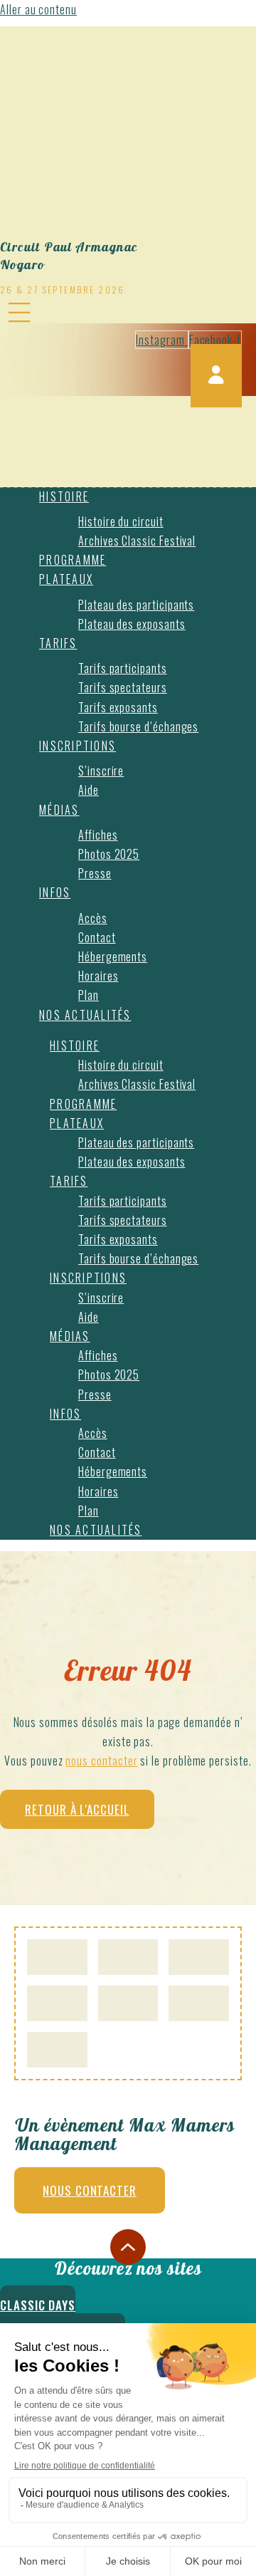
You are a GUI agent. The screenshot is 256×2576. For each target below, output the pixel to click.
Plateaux (66, 579)
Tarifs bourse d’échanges (138, 726)
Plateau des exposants (132, 624)
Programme (73, 560)
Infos (55, 892)
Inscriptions (78, 746)
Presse (95, 873)
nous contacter (101, 1761)
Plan (89, 995)
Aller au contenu (38, 9)
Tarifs (58, 643)
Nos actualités (85, 1015)
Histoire (64, 496)
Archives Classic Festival (137, 541)
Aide (89, 790)
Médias (59, 810)
